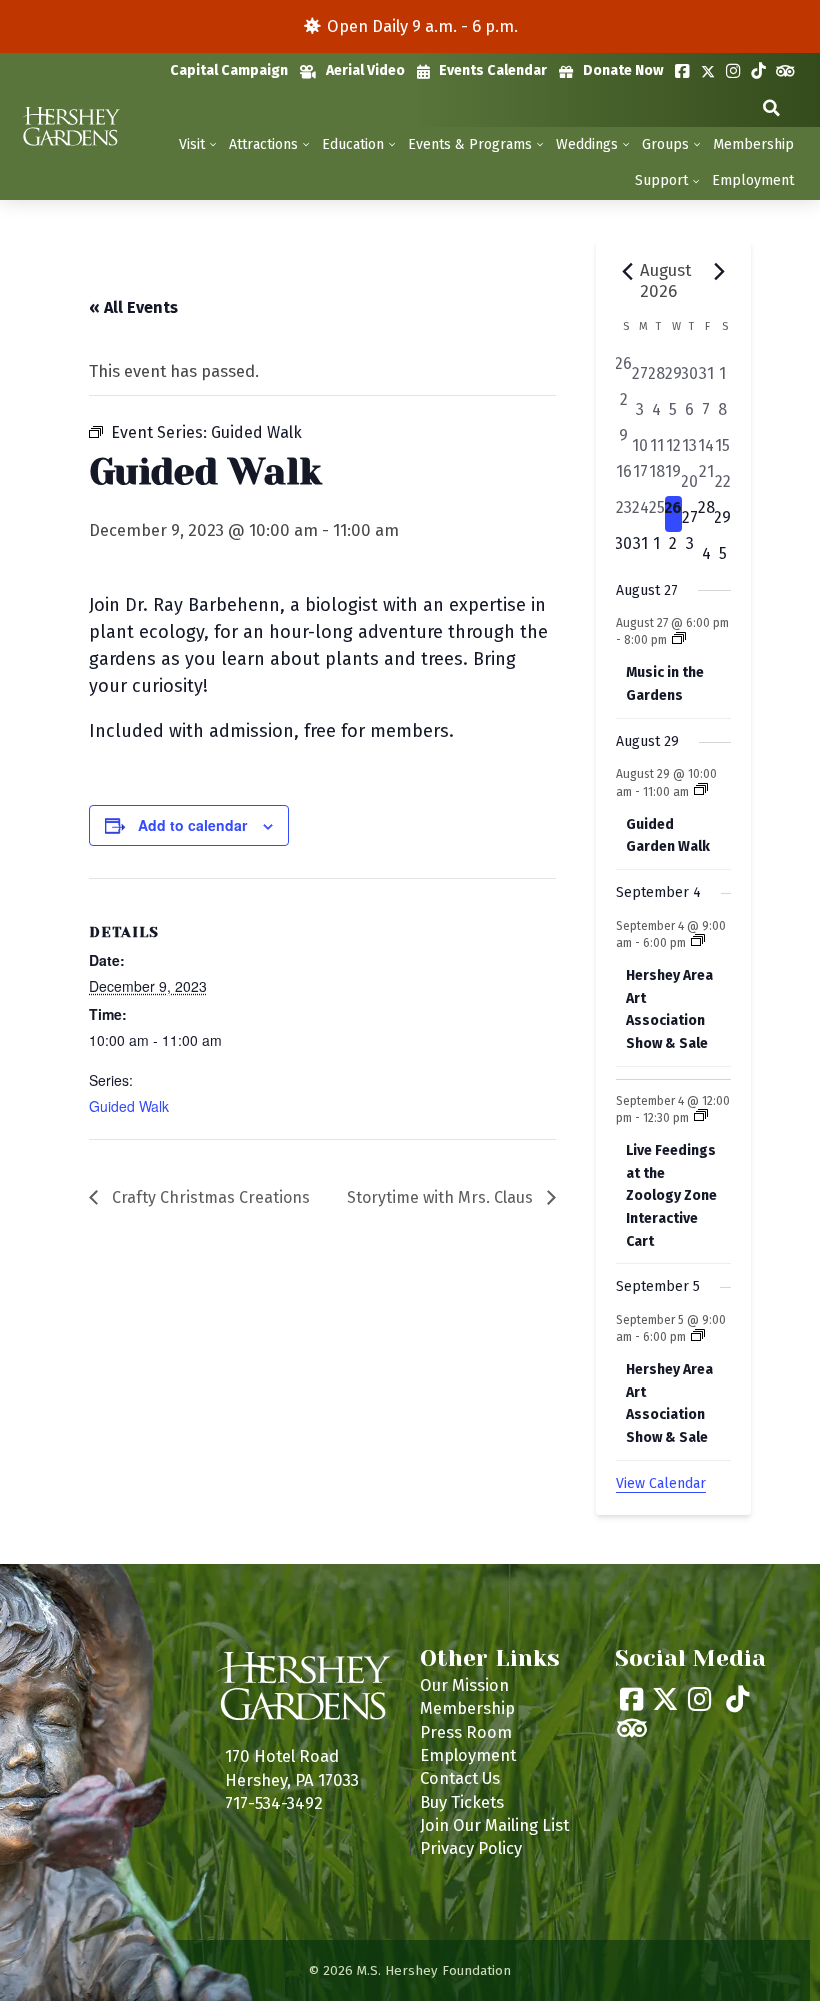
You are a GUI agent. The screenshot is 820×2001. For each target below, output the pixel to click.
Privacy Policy (471, 1848)
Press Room (466, 1732)
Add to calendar (192, 825)
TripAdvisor (785, 71)
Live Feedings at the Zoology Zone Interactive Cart (671, 1196)
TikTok (758, 71)
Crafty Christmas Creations (209, 1197)
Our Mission (464, 1685)
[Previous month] (628, 272)
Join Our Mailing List (494, 1825)
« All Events (133, 307)
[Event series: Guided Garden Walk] (701, 791)
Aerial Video (365, 70)
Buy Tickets (462, 1802)
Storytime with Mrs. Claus (442, 1197)
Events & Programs (470, 144)
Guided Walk (129, 1106)
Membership (753, 144)
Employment (753, 180)
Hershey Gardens (70, 126)
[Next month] (719, 272)
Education (353, 144)
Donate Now (623, 70)
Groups (665, 144)
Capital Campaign (229, 70)
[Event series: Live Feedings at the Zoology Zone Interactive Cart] (701, 1117)
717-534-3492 (274, 1803)
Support (661, 180)
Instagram (733, 71)
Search (771, 108)
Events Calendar (493, 70)
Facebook (682, 71)
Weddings (587, 144)
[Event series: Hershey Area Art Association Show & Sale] (698, 942)
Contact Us (460, 1778)
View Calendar (661, 1483)
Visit (192, 144)
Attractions (263, 144)
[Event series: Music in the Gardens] (679, 640)
